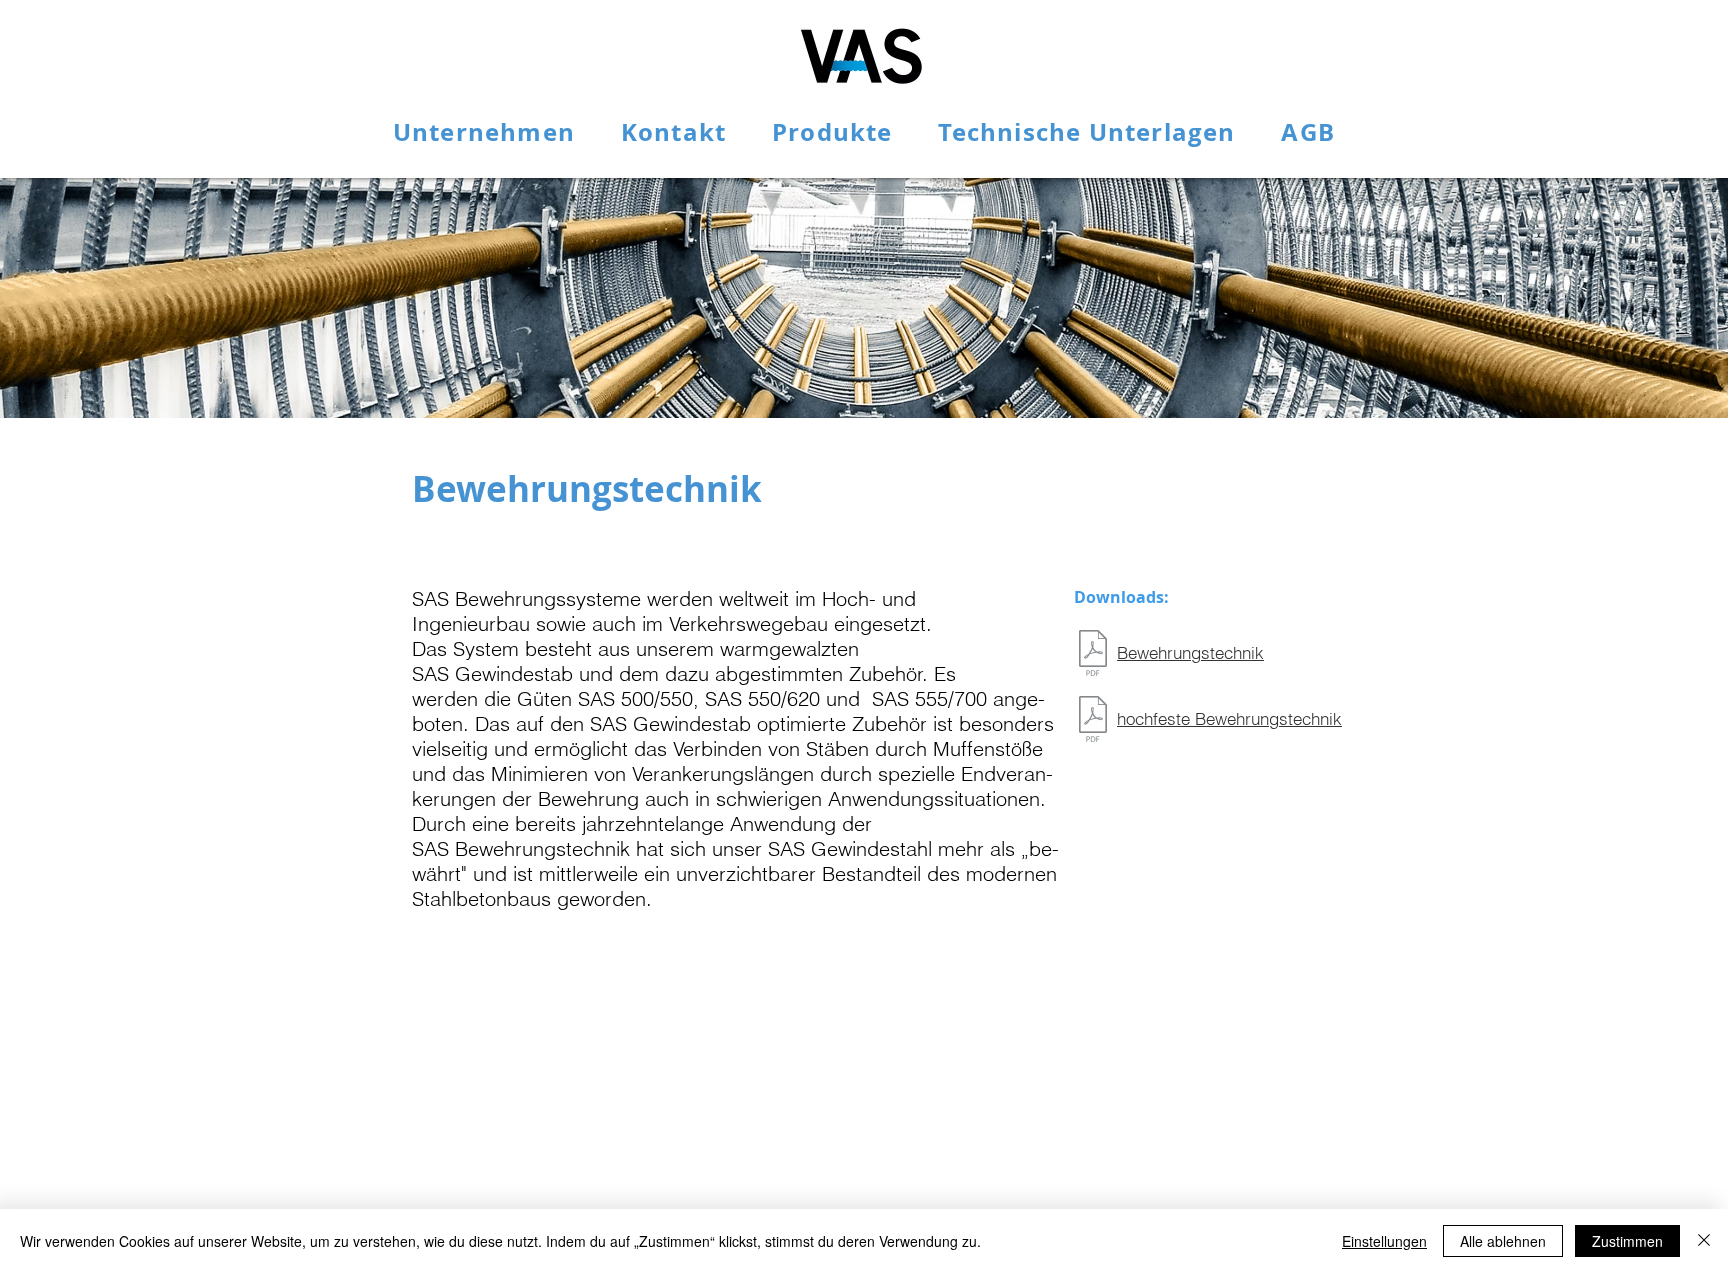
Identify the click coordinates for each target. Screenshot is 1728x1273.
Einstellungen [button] (1384, 1241)
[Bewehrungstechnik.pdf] (1093, 655)
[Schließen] (1704, 1241)
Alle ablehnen (1503, 1241)
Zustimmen (1627, 1241)
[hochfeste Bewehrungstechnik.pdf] (1093, 721)
